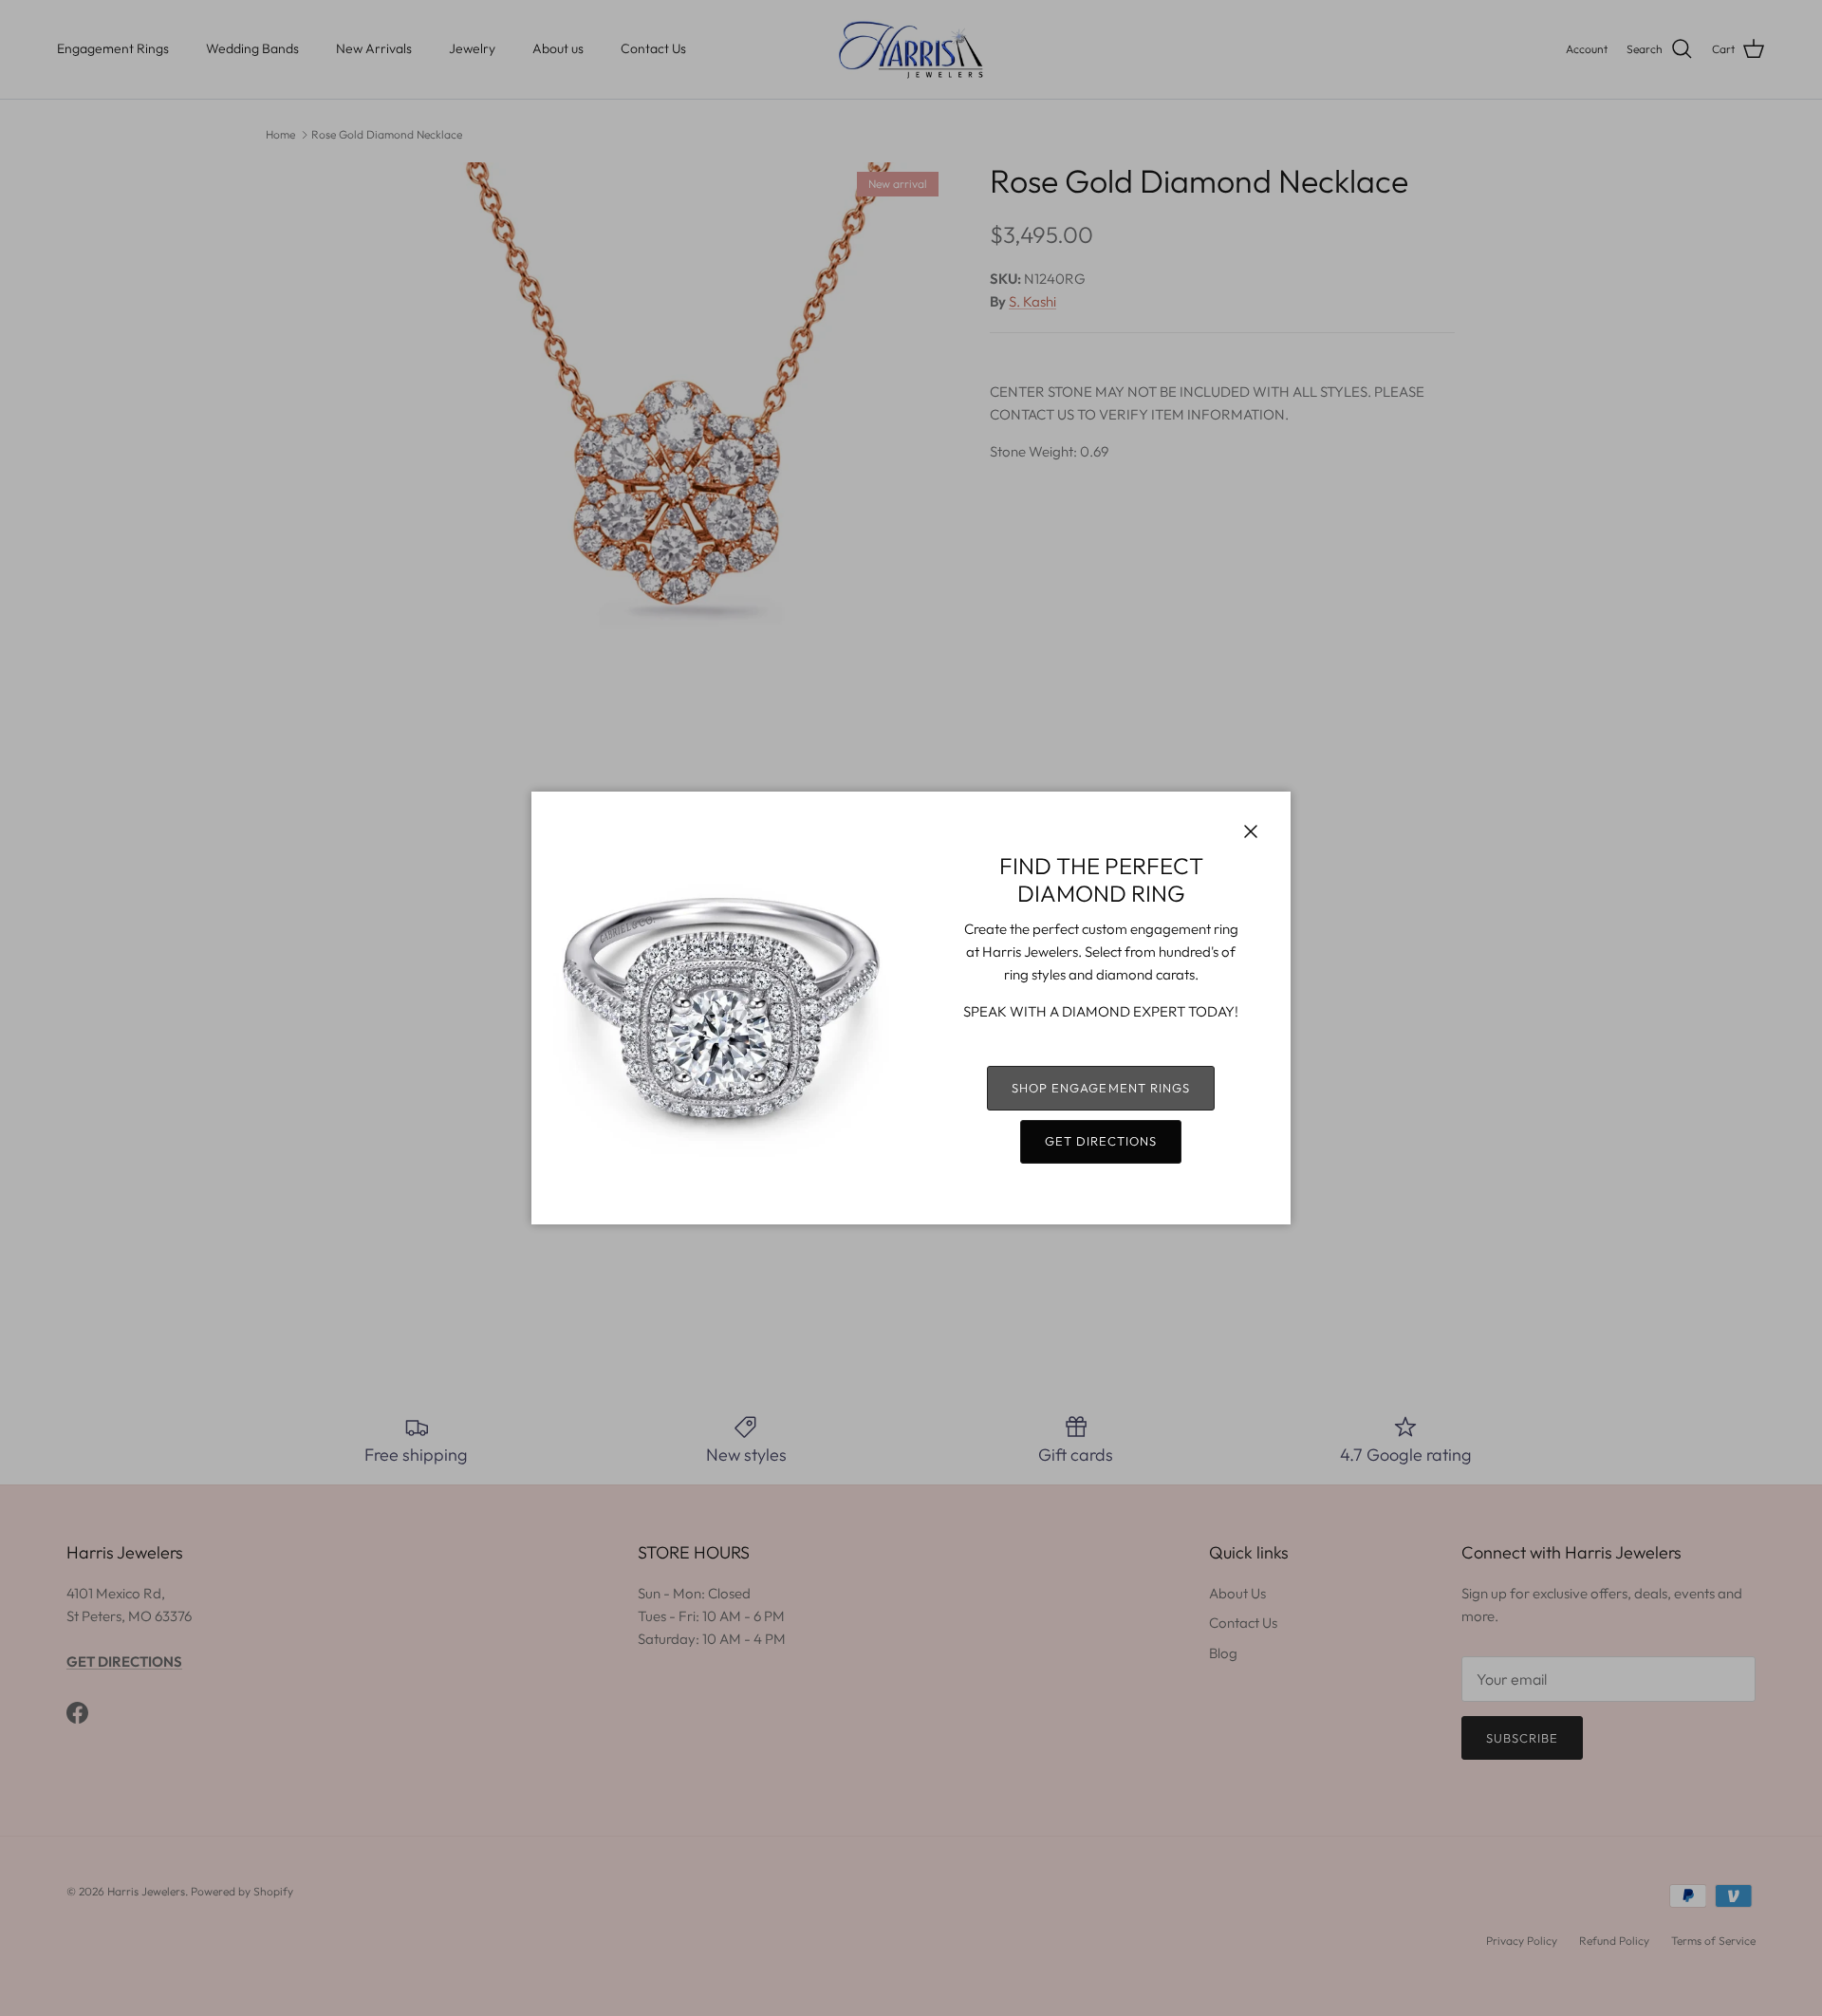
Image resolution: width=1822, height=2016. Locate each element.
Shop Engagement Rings (1101, 1088)
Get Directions (1101, 1141)
